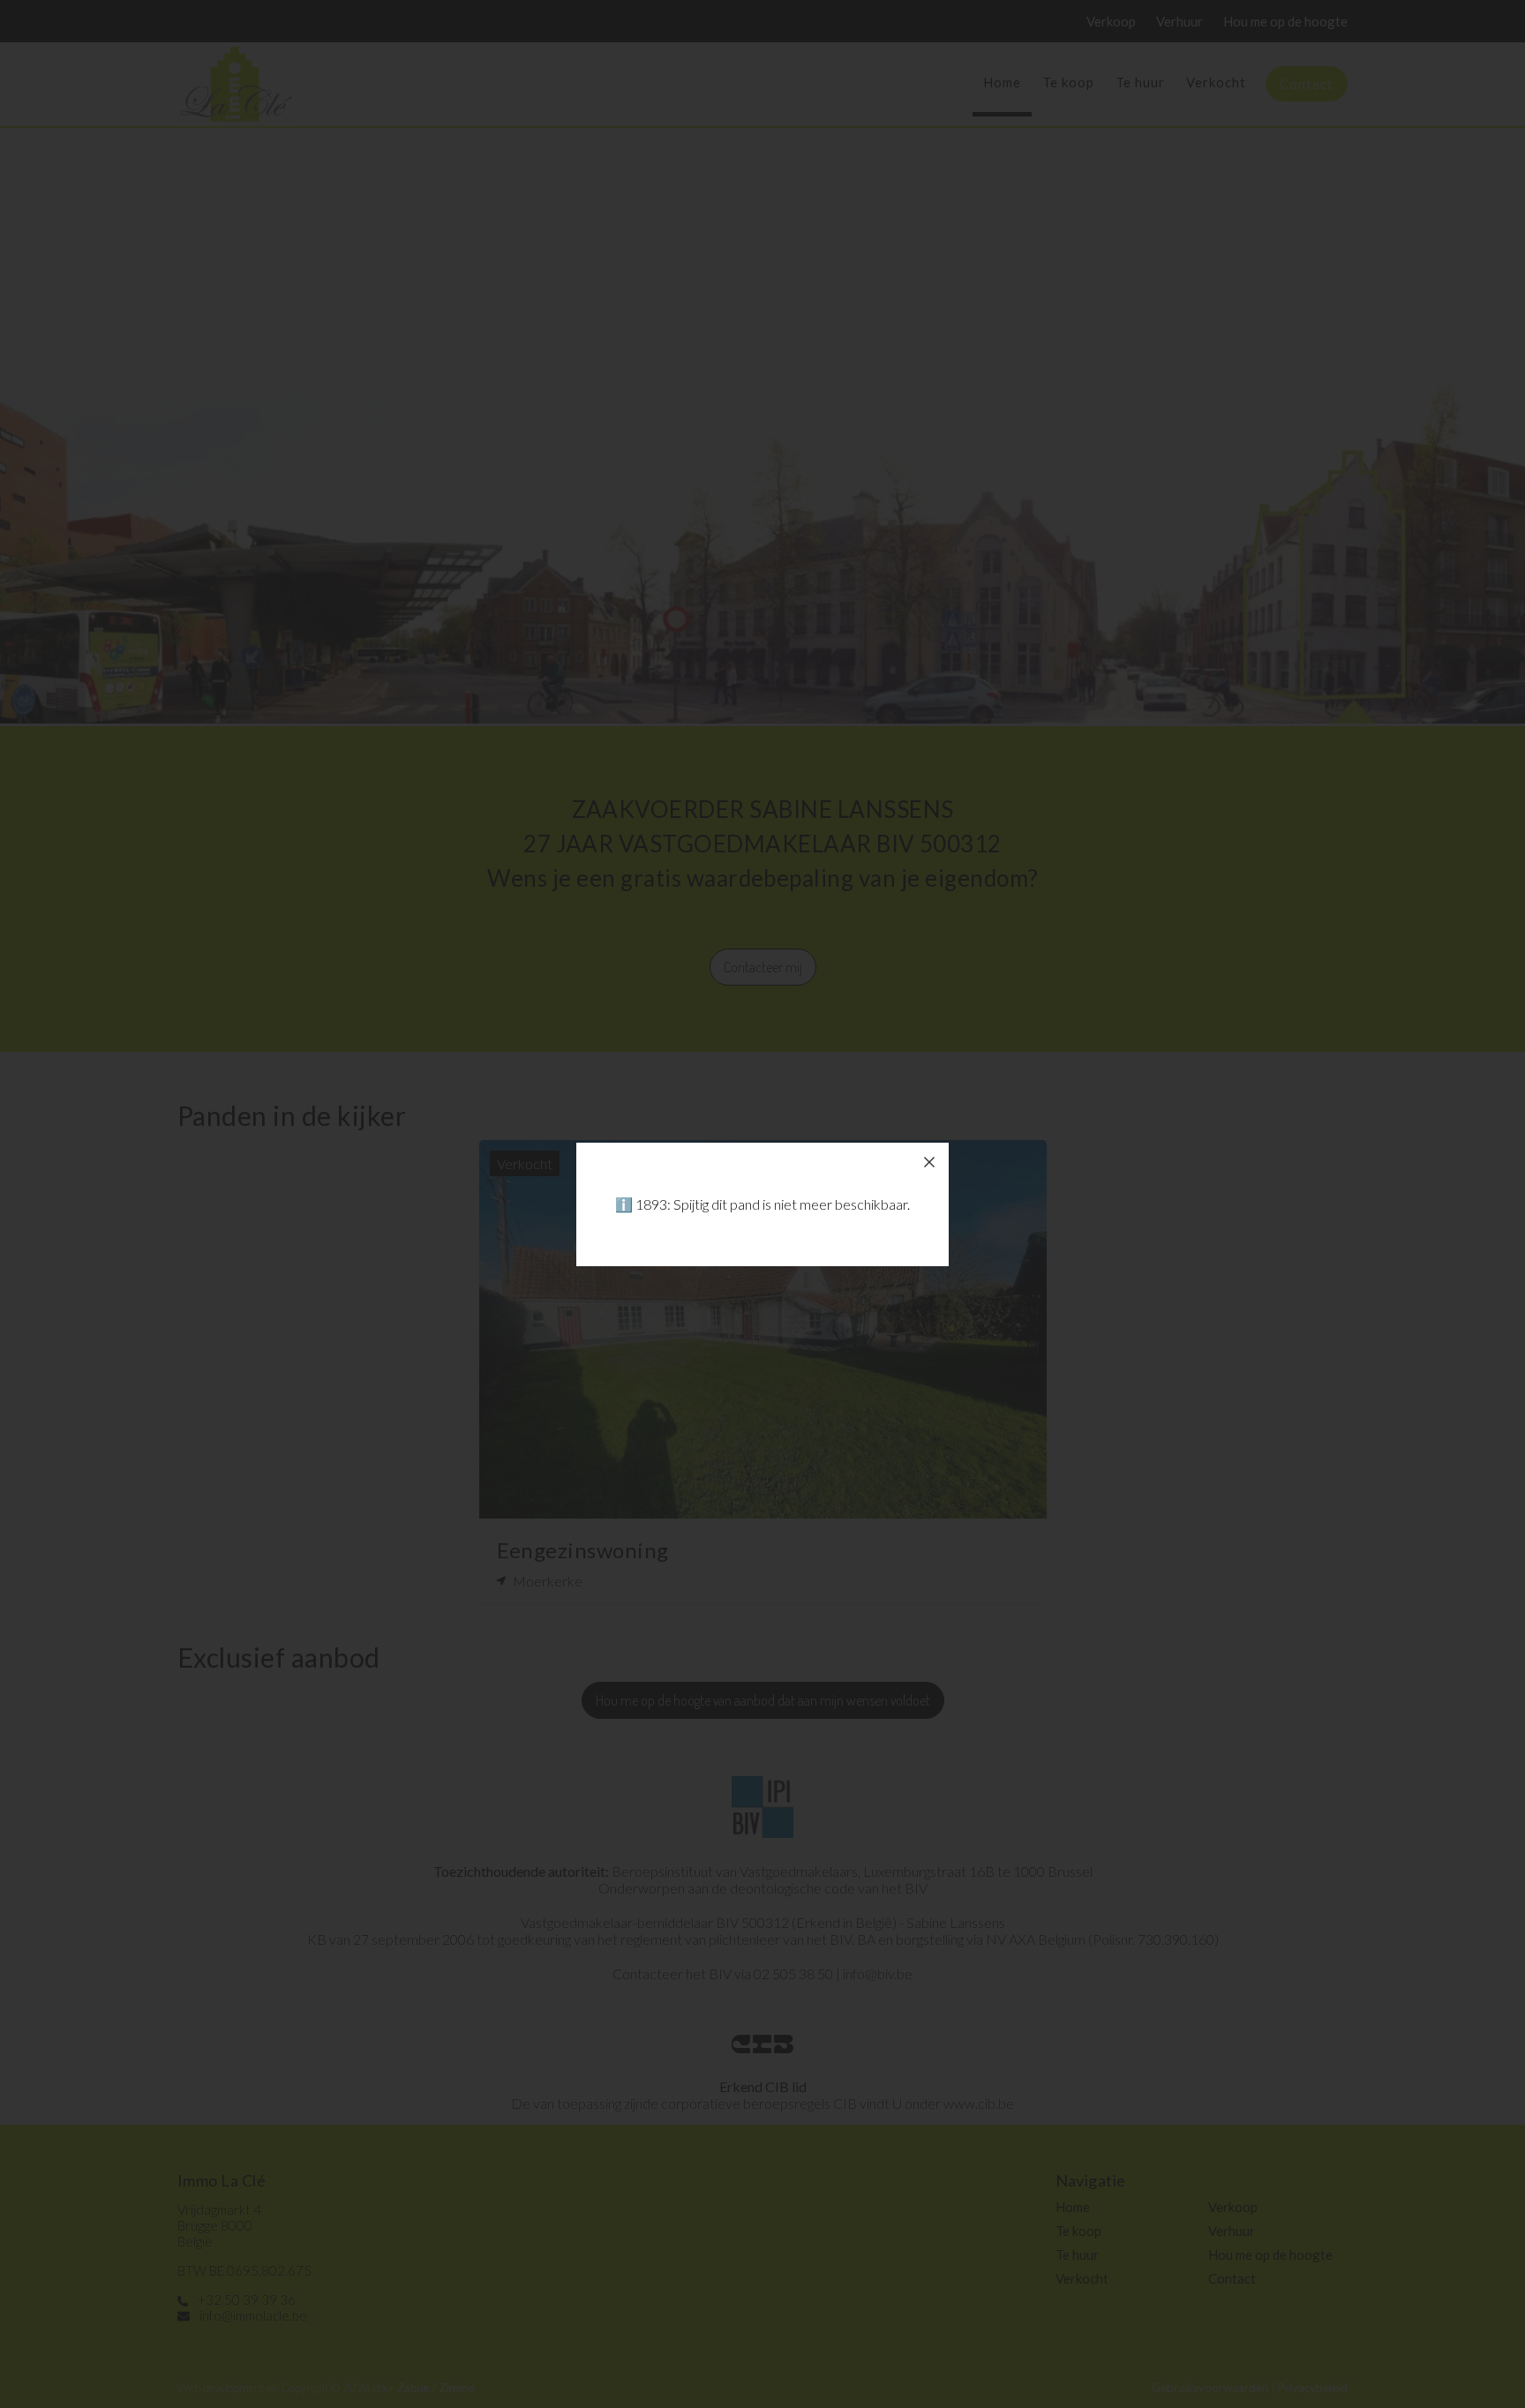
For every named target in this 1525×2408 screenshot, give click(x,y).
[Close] (929, 1162)
